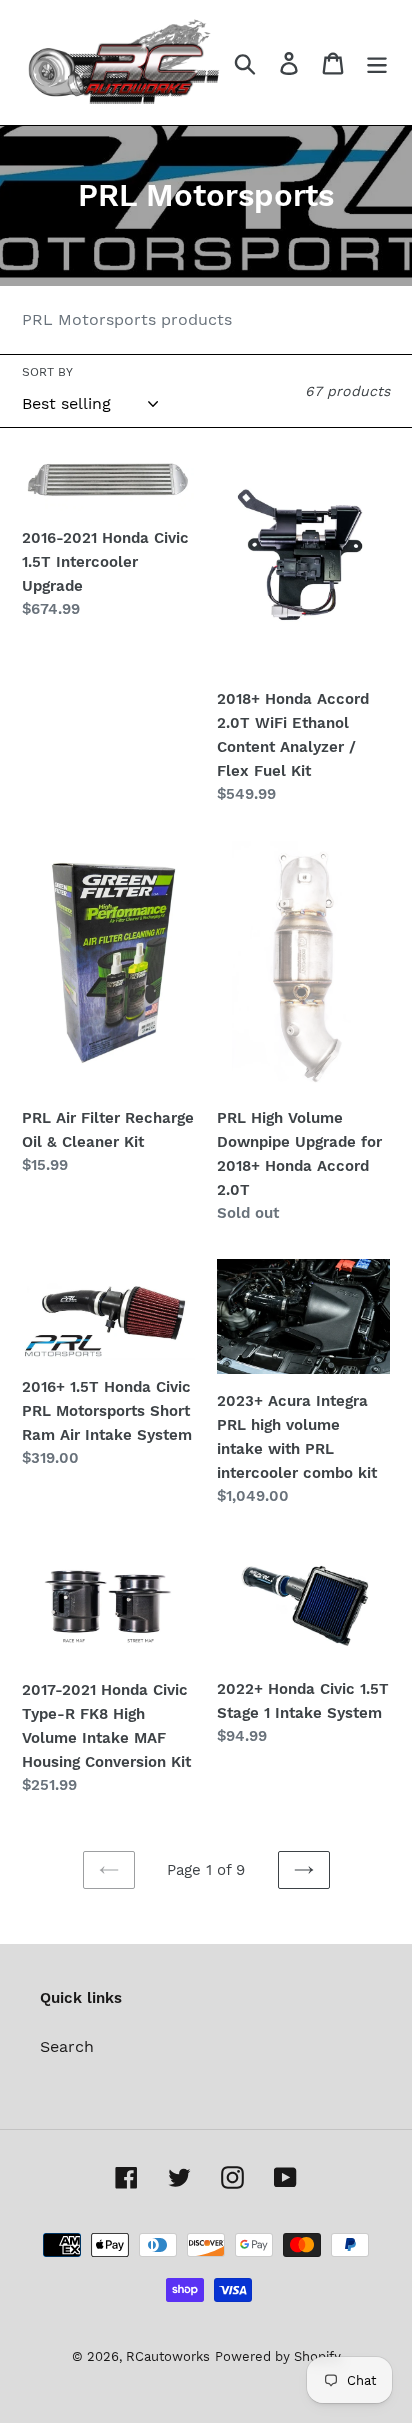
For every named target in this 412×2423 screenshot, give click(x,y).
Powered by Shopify (278, 2356)
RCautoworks (168, 2356)
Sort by (47, 372)
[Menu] (377, 62)
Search (67, 2046)
